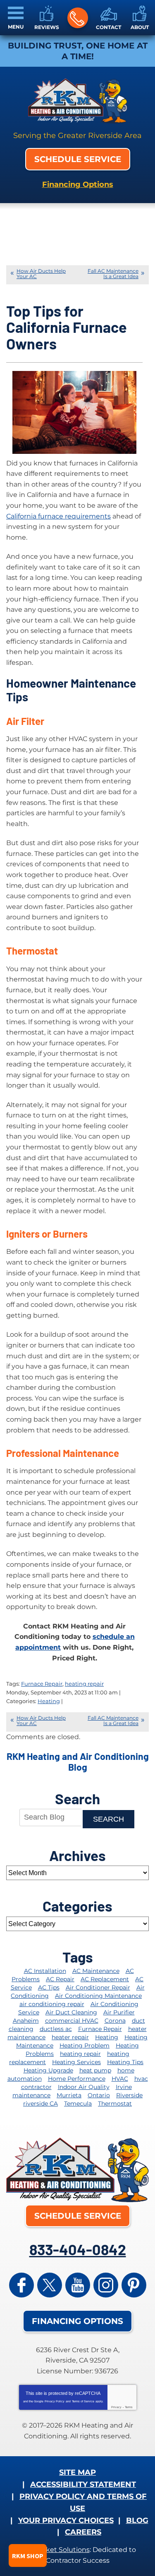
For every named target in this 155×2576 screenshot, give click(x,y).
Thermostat (115, 2103)
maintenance (31, 2095)
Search (108, 1819)
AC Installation (45, 1971)
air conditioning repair (52, 2004)
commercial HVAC (72, 2021)
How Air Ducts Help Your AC (41, 274)
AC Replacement (105, 1979)
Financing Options (78, 184)
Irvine (124, 2087)
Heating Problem (85, 2045)
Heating (49, 1701)
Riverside (129, 2095)
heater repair (70, 2037)
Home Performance (77, 2079)
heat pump (95, 2070)
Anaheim (26, 2021)
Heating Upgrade (48, 2070)
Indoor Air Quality (84, 2087)
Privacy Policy (55, 2401)
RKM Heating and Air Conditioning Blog (78, 1762)
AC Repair (60, 1979)
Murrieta (69, 2095)
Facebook (21, 2285)
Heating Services (76, 2062)
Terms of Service (83, 2401)
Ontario (99, 2095)
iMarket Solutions (61, 2550)
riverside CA (41, 2103)
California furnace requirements (58, 516)
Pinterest (134, 2285)
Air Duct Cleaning (71, 2012)
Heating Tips (125, 2062)
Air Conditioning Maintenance (98, 1996)
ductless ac (56, 2029)
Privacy (116, 2407)
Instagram (106, 2285)
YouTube (78, 2285)
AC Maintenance (96, 1971)
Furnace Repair (42, 1684)
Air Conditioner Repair (98, 1987)
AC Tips (49, 1987)
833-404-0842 (78, 18)
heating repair (84, 1684)
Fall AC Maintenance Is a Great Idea (113, 274)
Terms (129, 2407)
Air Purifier (119, 2012)
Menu (16, 27)
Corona (115, 2021)
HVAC (120, 2079)
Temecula (78, 2103)
